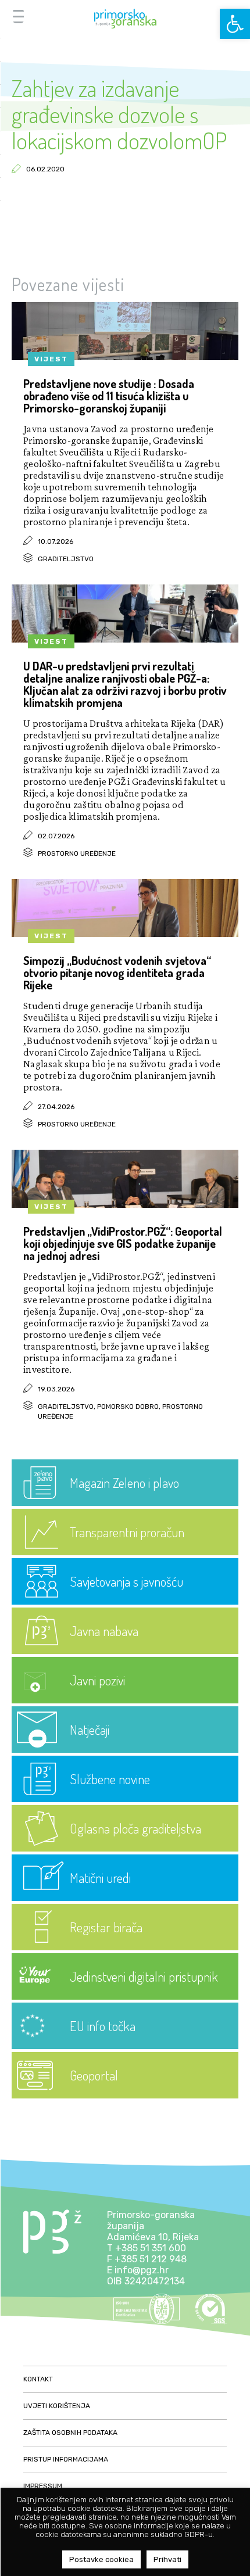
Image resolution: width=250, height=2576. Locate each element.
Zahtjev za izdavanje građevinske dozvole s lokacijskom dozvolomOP (119, 114)
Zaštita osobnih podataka (70, 2433)
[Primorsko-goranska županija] (125, 19)
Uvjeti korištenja (57, 2406)
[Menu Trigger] (18, 16)
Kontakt (38, 2379)
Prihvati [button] (167, 2559)
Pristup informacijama (66, 2459)
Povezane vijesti (68, 284)
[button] (235, 24)
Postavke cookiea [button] (101, 2559)
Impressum (43, 2486)
